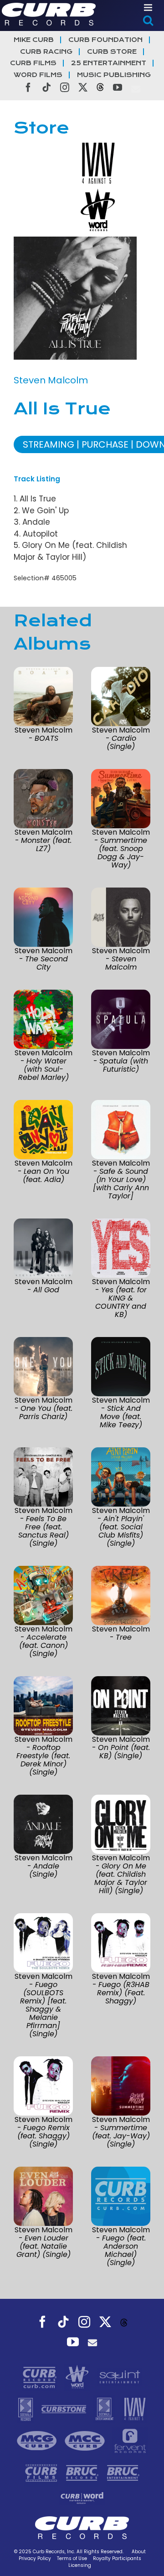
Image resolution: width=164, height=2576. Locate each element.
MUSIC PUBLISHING (114, 75)
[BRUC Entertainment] (123, 2472)
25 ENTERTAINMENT (109, 63)
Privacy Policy (35, 2558)
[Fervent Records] (130, 2440)
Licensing (80, 2565)
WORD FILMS (38, 75)
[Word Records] (78, 2376)
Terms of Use (72, 2558)
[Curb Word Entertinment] (82, 2497)
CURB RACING (46, 52)
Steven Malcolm (51, 380)
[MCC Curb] (86, 2440)
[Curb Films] (42, 2472)
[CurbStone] (65, 2408)
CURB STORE (112, 52)
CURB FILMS (33, 63)
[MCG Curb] (38, 2440)
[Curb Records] (41, 2376)
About (139, 2552)
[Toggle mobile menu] (149, 8)
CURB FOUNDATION (105, 40)
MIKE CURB (34, 40)
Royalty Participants (117, 2558)
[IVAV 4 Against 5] (135, 2408)
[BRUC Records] (83, 2472)
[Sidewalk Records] (27, 2408)
